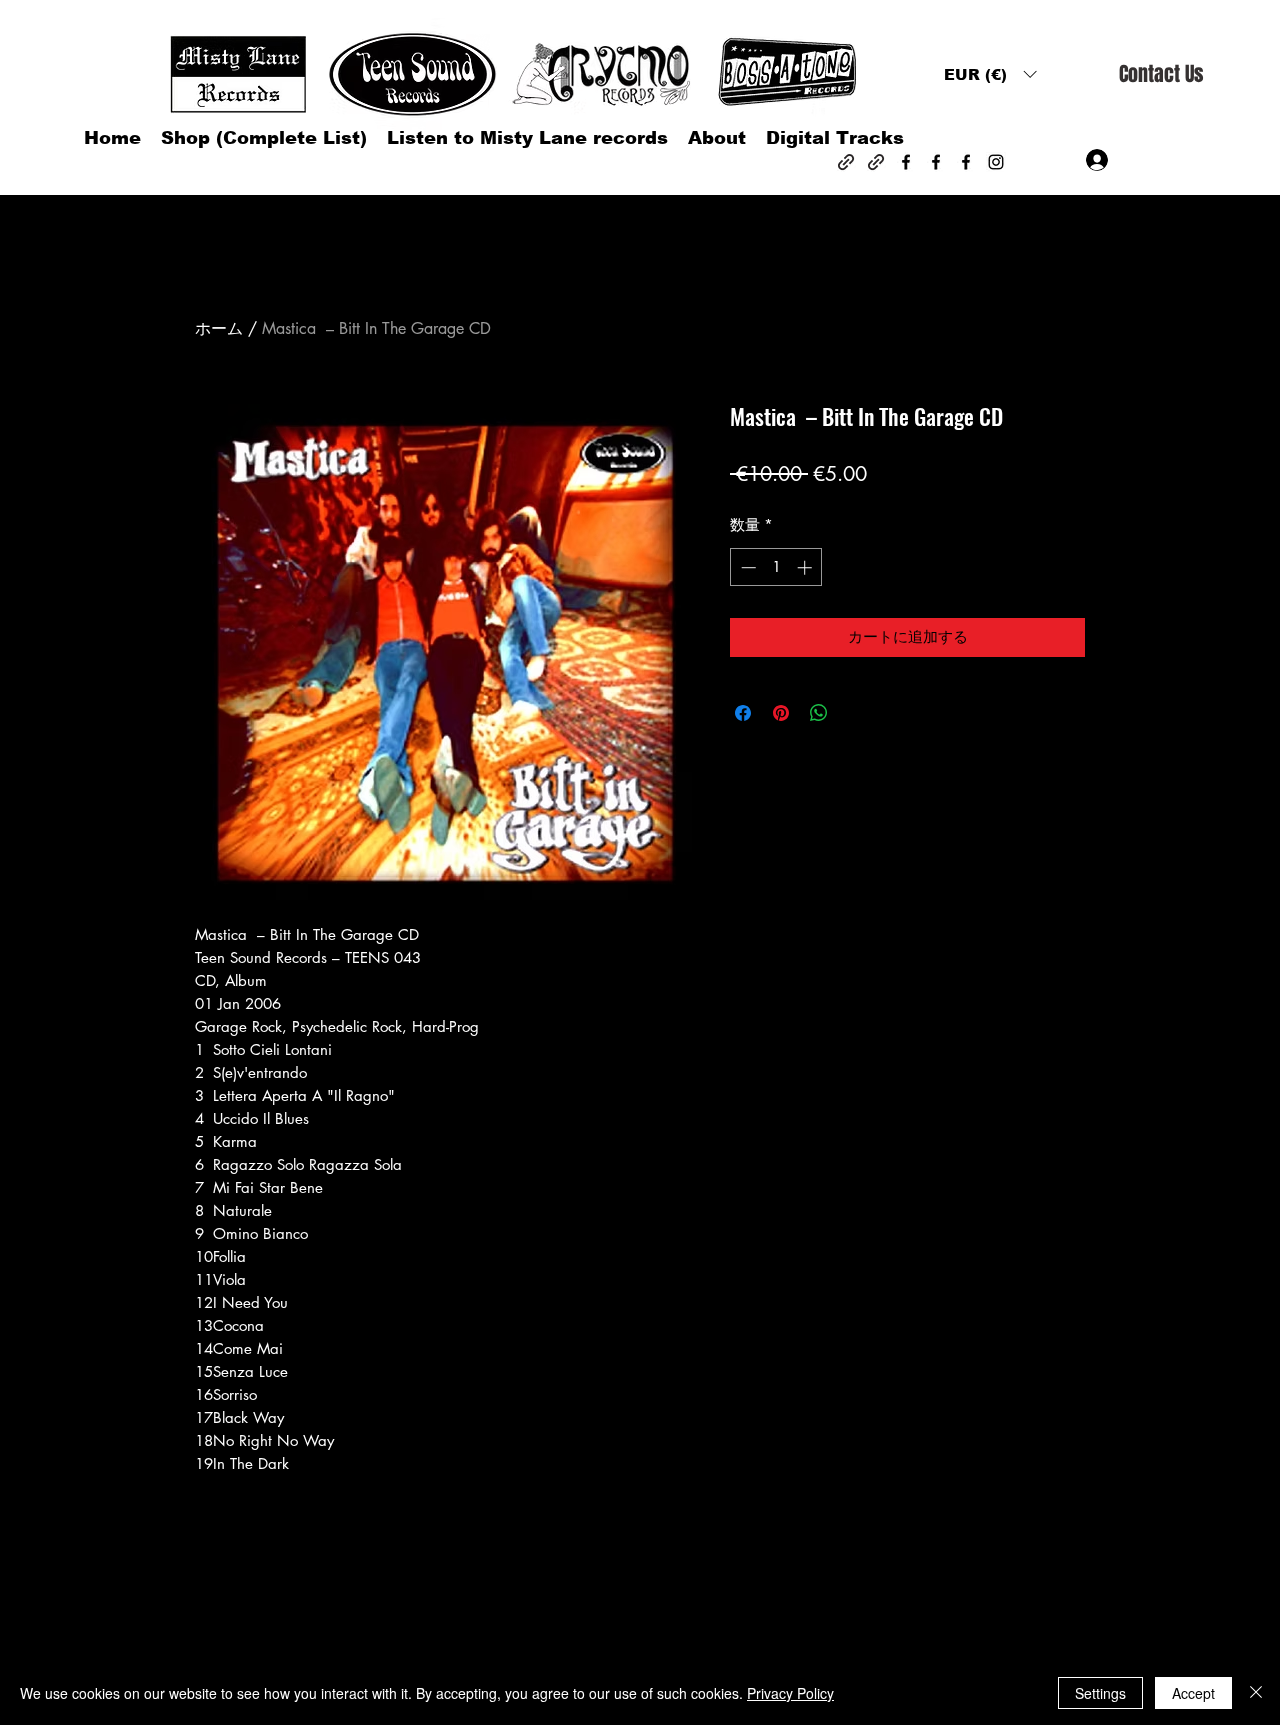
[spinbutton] (776, 567)
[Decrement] (746, 567)
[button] (990, 74)
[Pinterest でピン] (781, 713)
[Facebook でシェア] (743, 713)
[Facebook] (906, 162)
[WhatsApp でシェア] (819, 713)
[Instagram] (996, 162)
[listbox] (990, 74)
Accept (1193, 1693)
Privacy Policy (790, 1693)
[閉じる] (1256, 1693)
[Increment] (806, 567)
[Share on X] (857, 713)
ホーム (219, 328)
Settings (1100, 1693)
